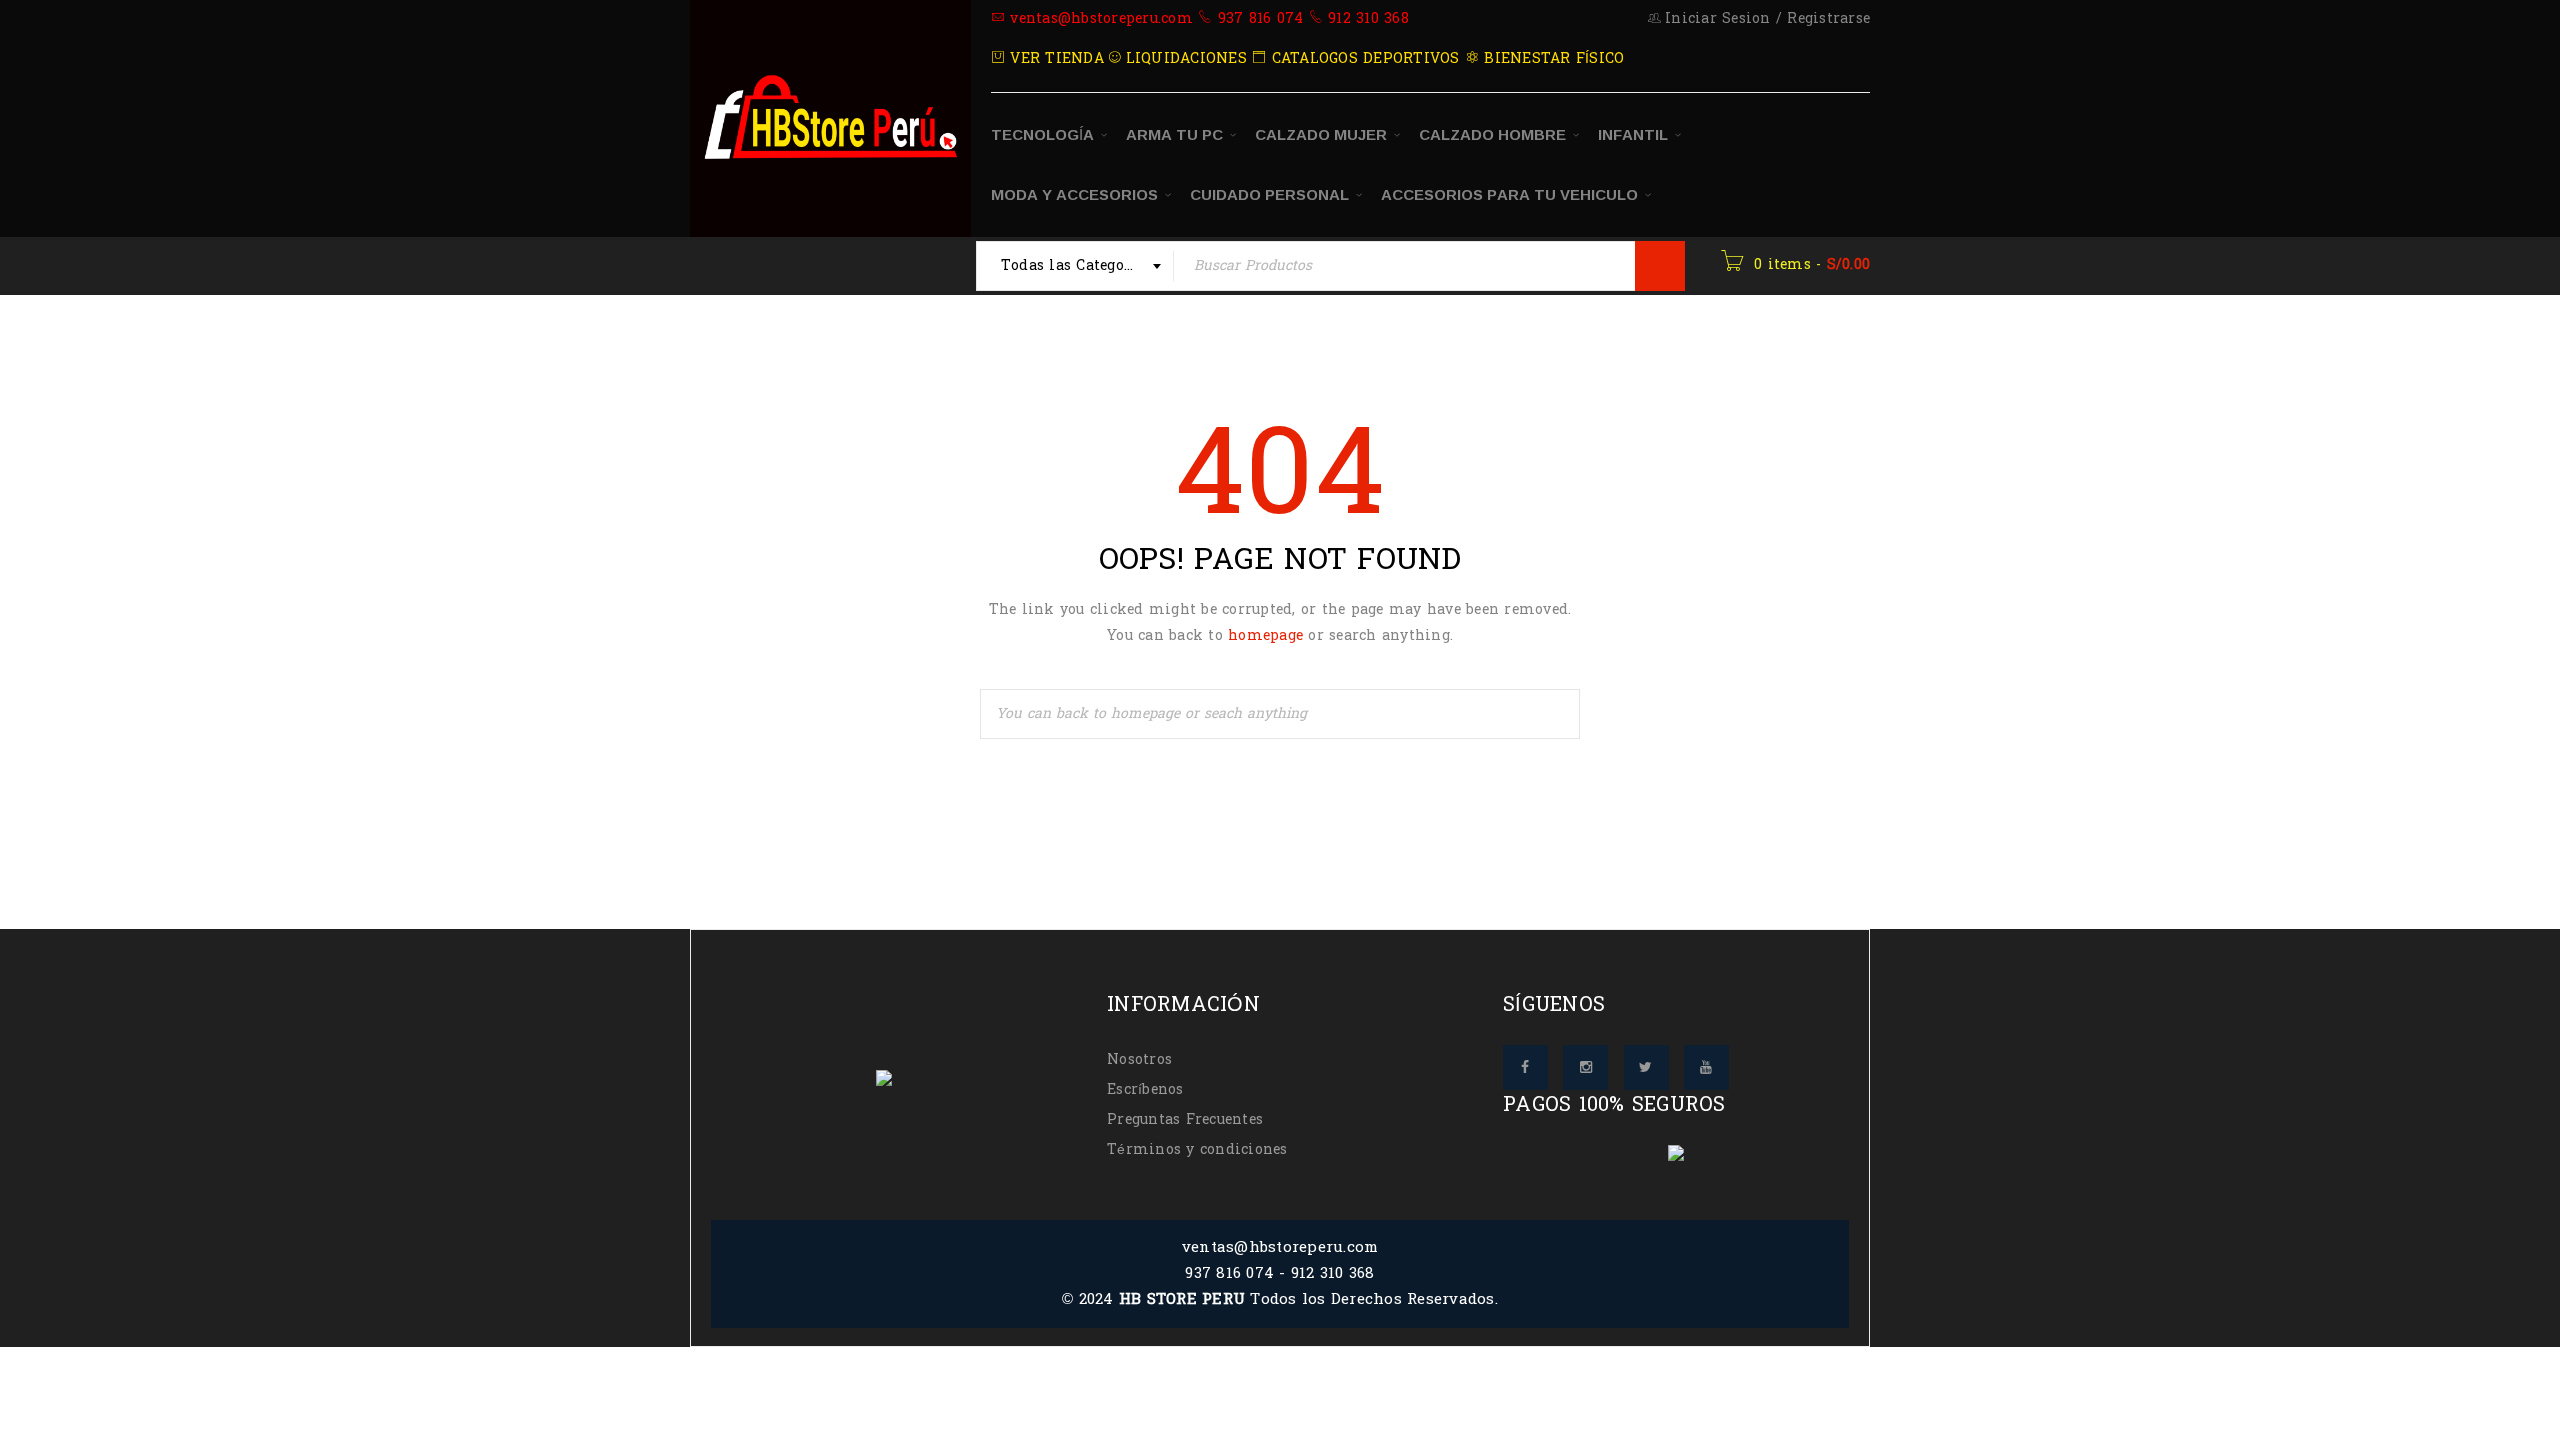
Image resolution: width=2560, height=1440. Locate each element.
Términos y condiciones (1197, 1149)
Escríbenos (1145, 1089)
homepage (1265, 635)
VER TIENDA (1054, 58)
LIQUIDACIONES (1183, 58)
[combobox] (1075, 266)
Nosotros (1139, 1059)
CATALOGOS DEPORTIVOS (1362, 58)
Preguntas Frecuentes (1185, 1119)
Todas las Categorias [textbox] (1077, 265)
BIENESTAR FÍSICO (1551, 58)
